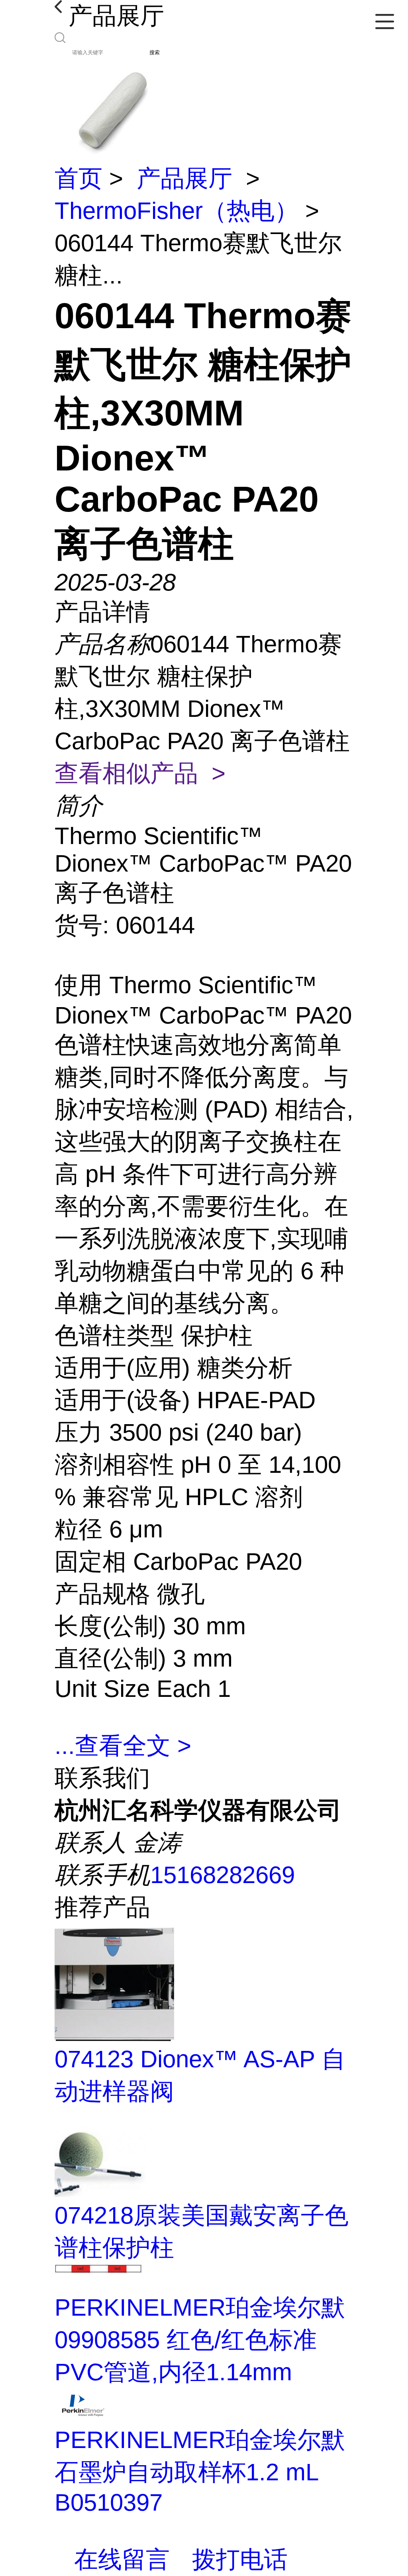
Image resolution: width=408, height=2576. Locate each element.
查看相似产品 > (140, 773)
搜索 (155, 52)
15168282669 (223, 1875)
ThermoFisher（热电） (177, 211)
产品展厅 (184, 178)
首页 (78, 178)
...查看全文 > (123, 1746)
